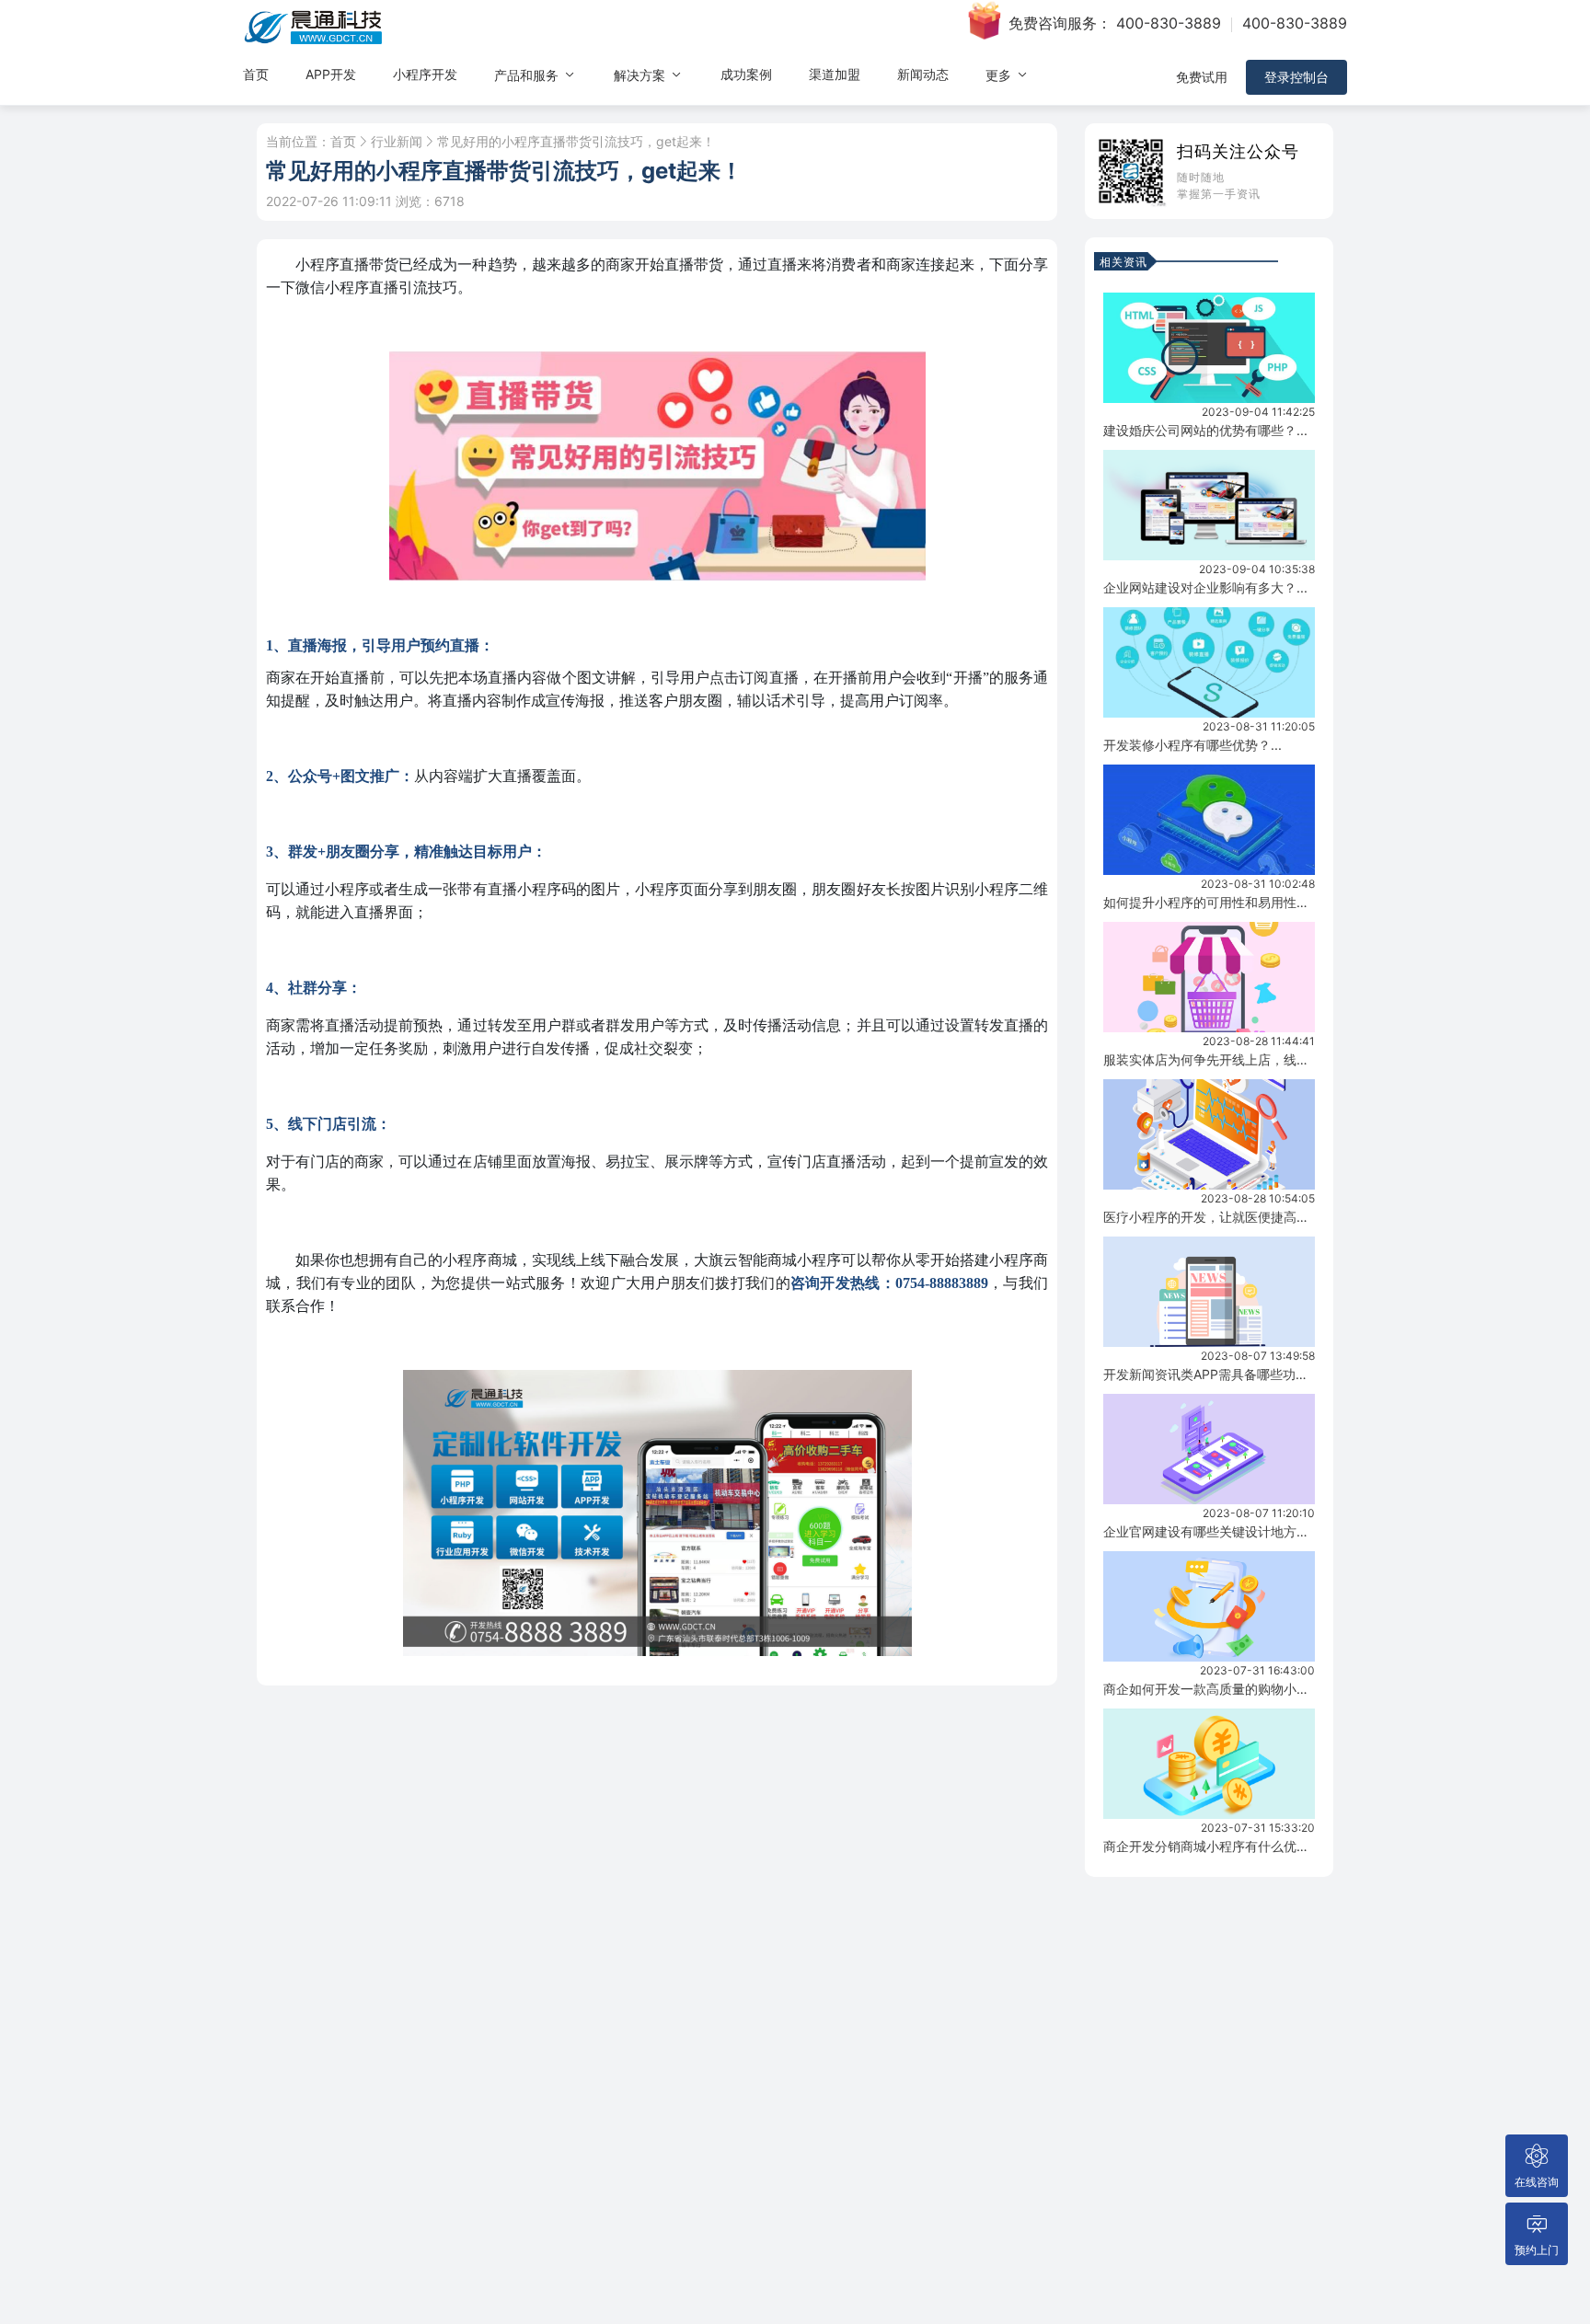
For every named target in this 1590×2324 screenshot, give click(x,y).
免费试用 (1202, 77)
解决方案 (641, 75)
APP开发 (331, 74)
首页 (256, 74)
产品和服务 (528, 75)
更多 (1000, 75)
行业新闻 (397, 142)
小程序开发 (425, 74)
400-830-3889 (1169, 23)
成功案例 (746, 74)
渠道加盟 (835, 74)
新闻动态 (923, 74)
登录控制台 (1296, 77)
